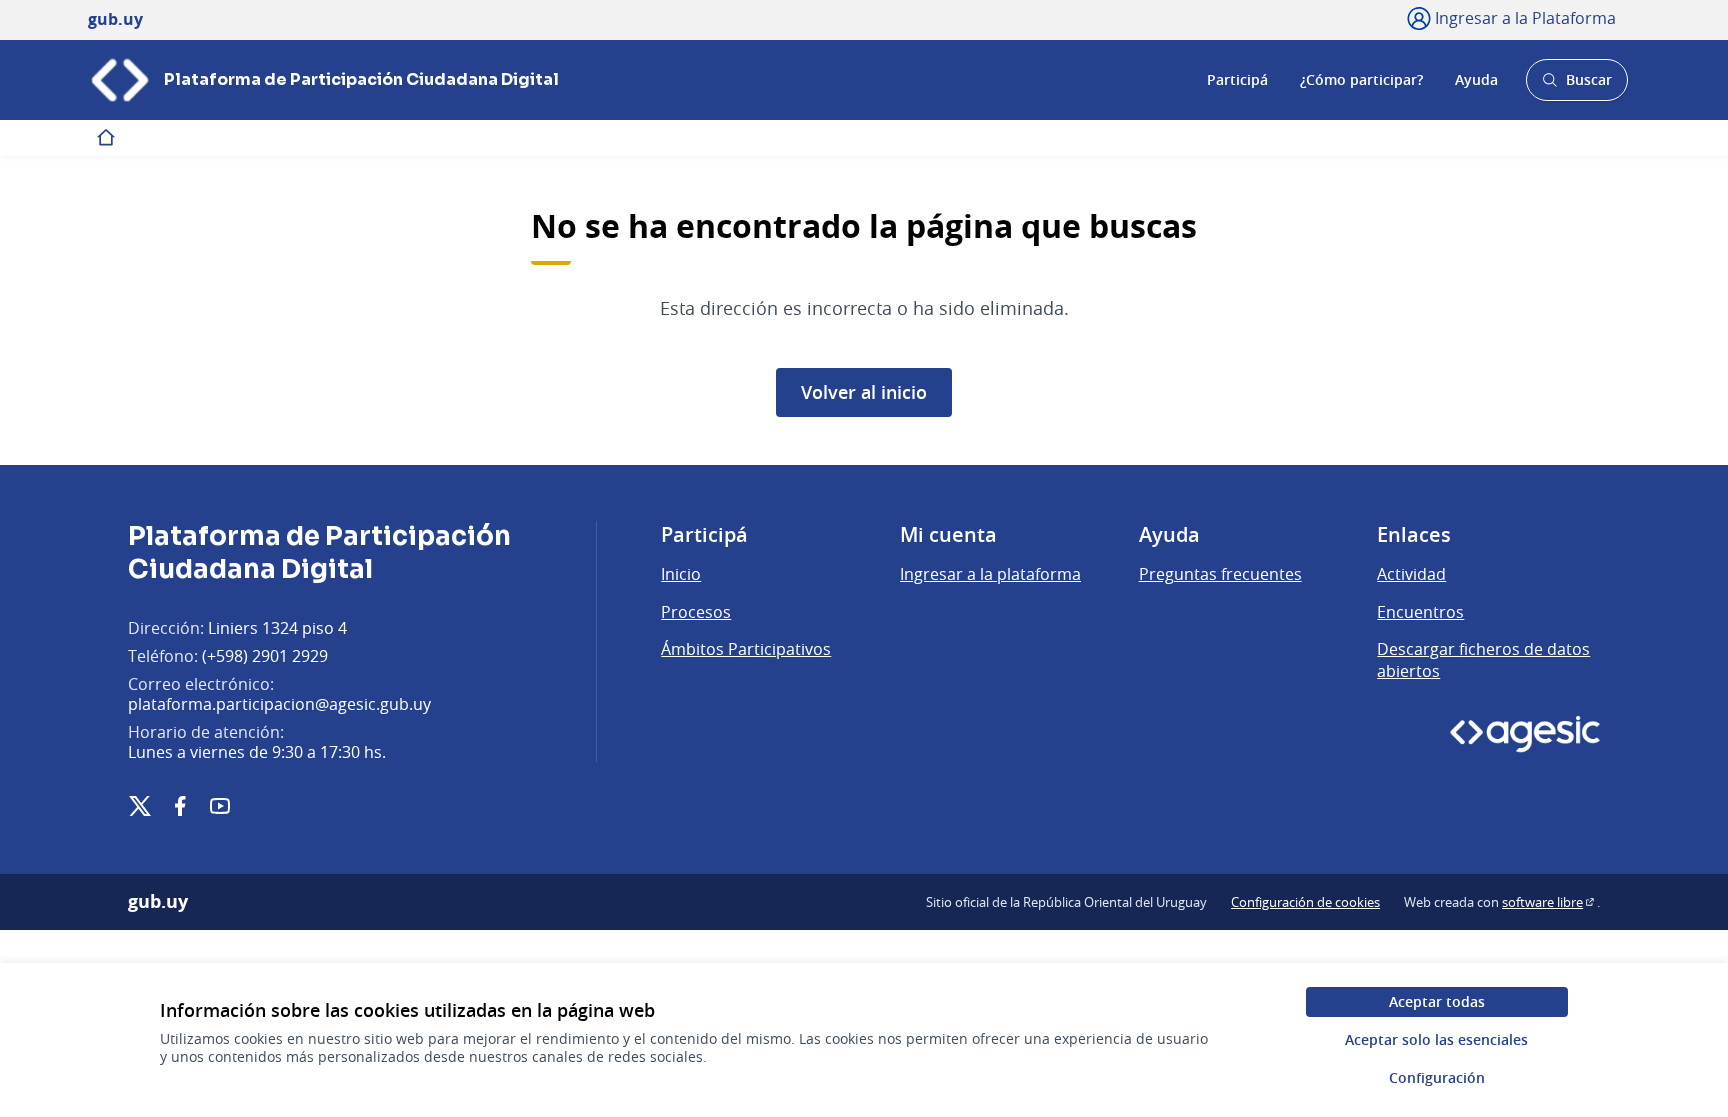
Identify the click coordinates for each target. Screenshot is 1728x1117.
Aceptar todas (1437, 1001)
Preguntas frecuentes (1220, 574)
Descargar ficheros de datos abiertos (1483, 660)
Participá (1237, 79)
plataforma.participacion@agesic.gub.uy (279, 704)
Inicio (681, 574)
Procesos (696, 612)
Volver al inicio (864, 392)
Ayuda (1476, 79)
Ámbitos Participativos (746, 649)
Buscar (1576, 85)
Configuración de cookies (1305, 902)
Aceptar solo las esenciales (1436, 1039)
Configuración (1437, 1077)
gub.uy (158, 902)
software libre (1549, 902)
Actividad (1411, 574)
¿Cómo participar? (1361, 79)
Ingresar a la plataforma (990, 574)
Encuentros (1420, 612)
